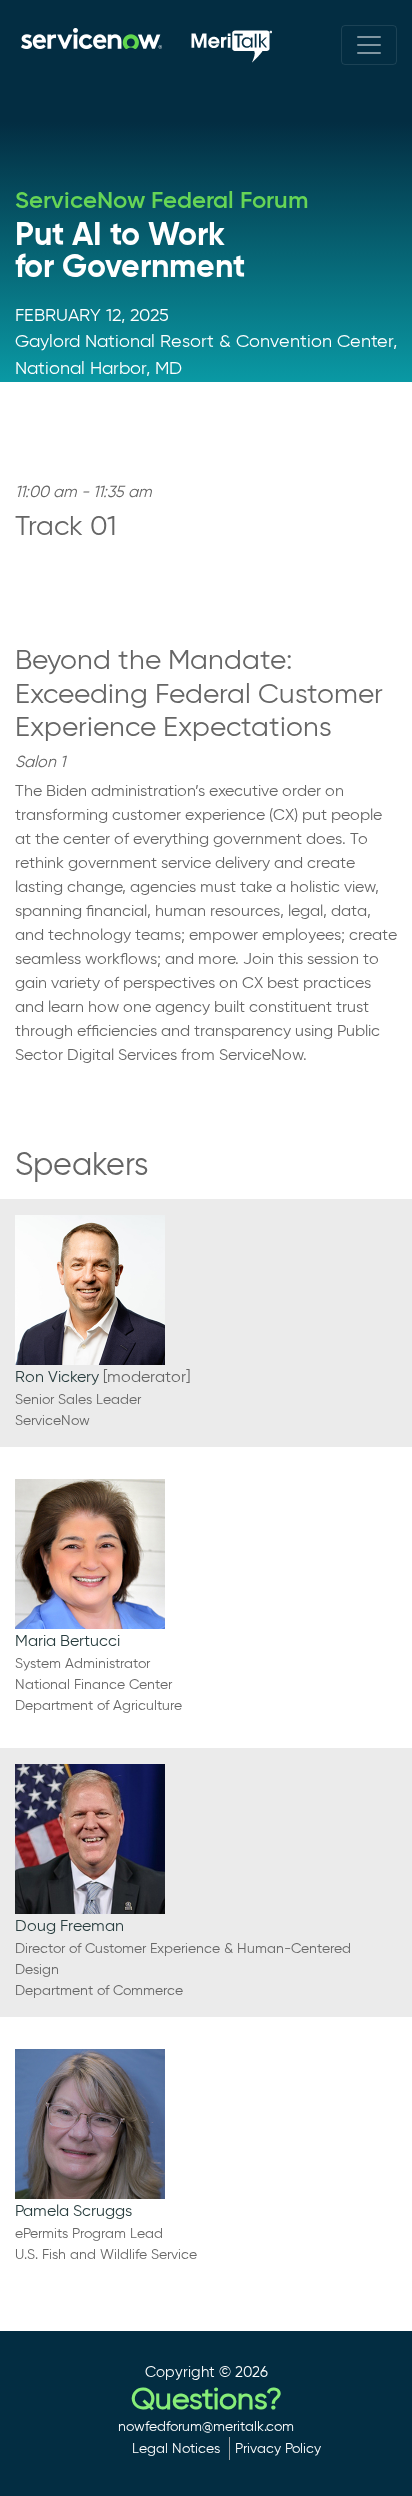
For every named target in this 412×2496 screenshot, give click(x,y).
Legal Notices (176, 2448)
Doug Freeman (69, 1925)
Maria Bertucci (67, 1640)
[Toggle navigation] (369, 45)
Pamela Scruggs (73, 2210)
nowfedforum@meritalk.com (206, 2426)
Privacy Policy (278, 2448)
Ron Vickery (57, 1376)
